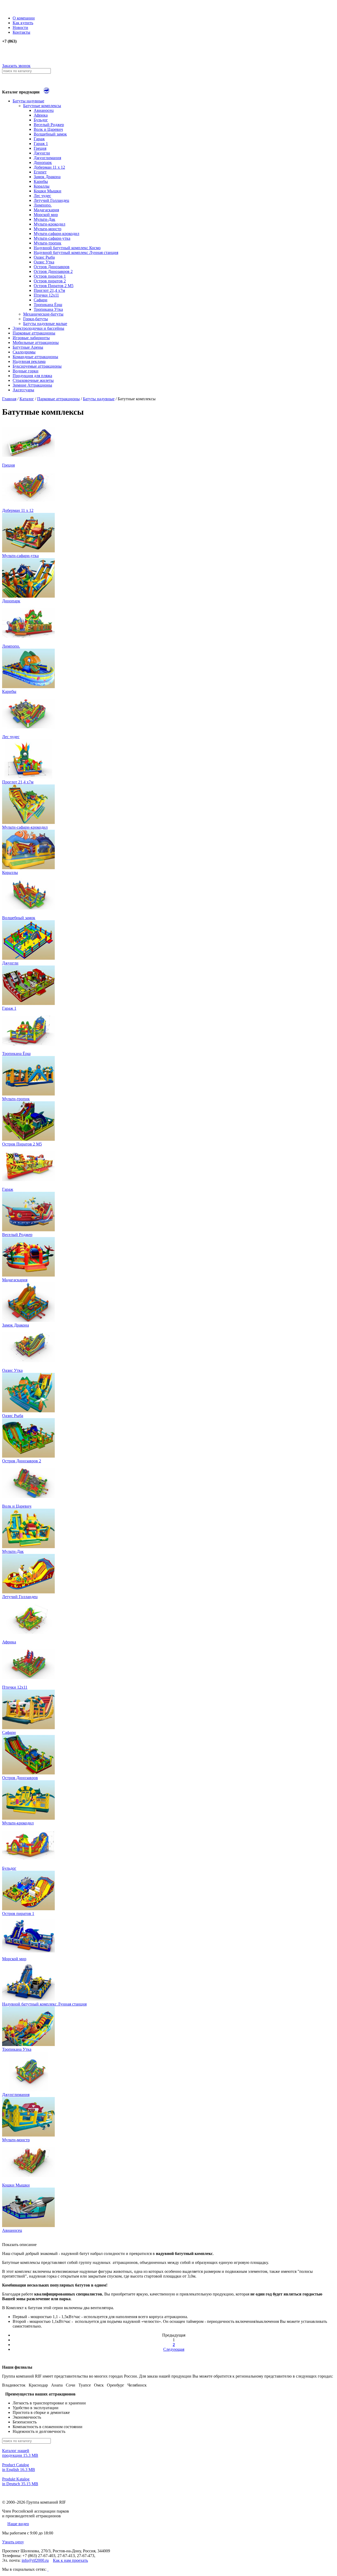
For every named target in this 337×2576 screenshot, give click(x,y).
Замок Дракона (47, 177)
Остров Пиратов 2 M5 (54, 286)
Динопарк (43, 162)
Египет (40, 172)
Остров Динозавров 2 (53, 271)
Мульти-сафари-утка (52, 238)
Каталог (27, 399)
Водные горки (26, 371)
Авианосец (44, 110)
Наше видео (18, 2524)
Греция (40, 148)
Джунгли (42, 153)
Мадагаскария (46, 210)
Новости (20, 27)
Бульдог (41, 120)
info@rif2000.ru (35, 2560)
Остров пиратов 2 (50, 281)
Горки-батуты (36, 319)
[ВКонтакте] (48, 2569)
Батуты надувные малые (45, 324)
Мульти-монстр (48, 229)
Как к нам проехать (70, 2560)
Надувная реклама (29, 361)
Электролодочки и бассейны (38, 328)
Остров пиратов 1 (50, 276)
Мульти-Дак (44, 219)
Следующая (174, 2349)
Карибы (41, 181)
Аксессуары (23, 390)
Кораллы (42, 186)
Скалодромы (24, 352)
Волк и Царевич (48, 129)
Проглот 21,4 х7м (49, 290)
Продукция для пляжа (32, 376)
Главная (9, 399)
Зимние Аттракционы (32, 385)
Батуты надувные (28, 101)
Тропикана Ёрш (48, 305)
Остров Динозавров (52, 267)
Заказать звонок (16, 66)
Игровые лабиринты (31, 338)
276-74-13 (11, 51)
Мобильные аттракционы (36, 342)
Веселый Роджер (49, 125)
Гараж (39, 139)
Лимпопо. (43, 205)
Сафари (41, 300)
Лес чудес (42, 196)
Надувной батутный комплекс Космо (67, 248)
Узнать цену (13, 2542)
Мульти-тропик (48, 243)
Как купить (23, 23)
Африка (41, 115)
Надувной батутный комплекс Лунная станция (76, 252)
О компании (24, 18)
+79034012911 (29, 56)
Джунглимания (47, 158)
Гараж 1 (41, 144)
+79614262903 (29, 61)
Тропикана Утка (48, 309)
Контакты (21, 32)
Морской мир (46, 215)
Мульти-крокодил (49, 224)
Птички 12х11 (46, 295)
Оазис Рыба (44, 257)
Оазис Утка (44, 262)
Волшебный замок (50, 134)
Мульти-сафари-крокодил (56, 234)
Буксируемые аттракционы (37, 366)
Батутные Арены (28, 347)
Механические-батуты (43, 314)
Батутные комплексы (42, 106)
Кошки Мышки (48, 191)
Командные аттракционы (35, 357)
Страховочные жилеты (33, 380)
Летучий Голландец (51, 200)
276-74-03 (11, 46)
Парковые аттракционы (34, 333)
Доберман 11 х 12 (49, 167)
